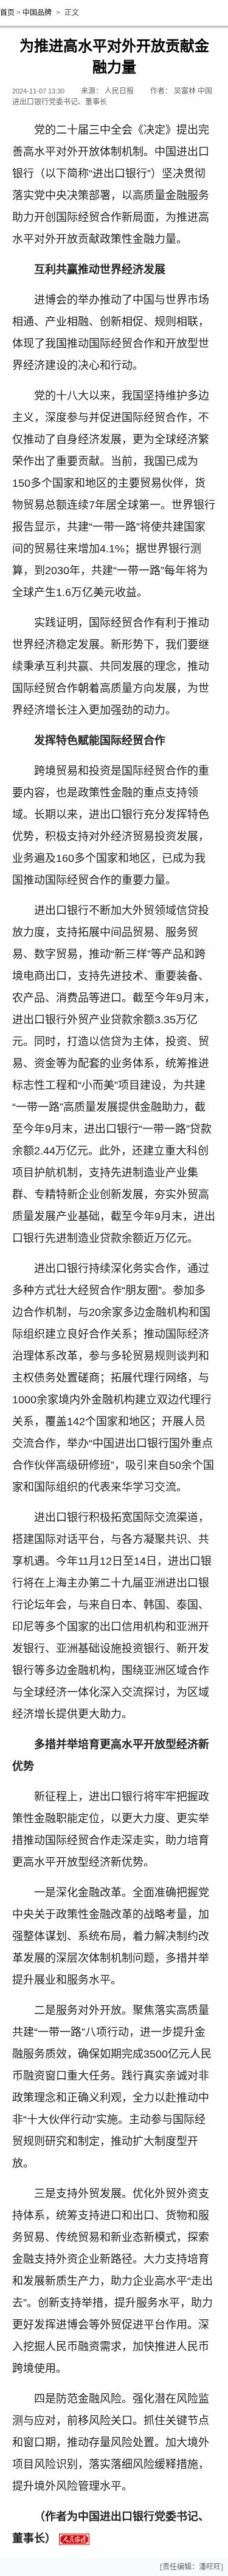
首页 (7, 13)
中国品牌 (37, 13)
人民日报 (119, 91)
